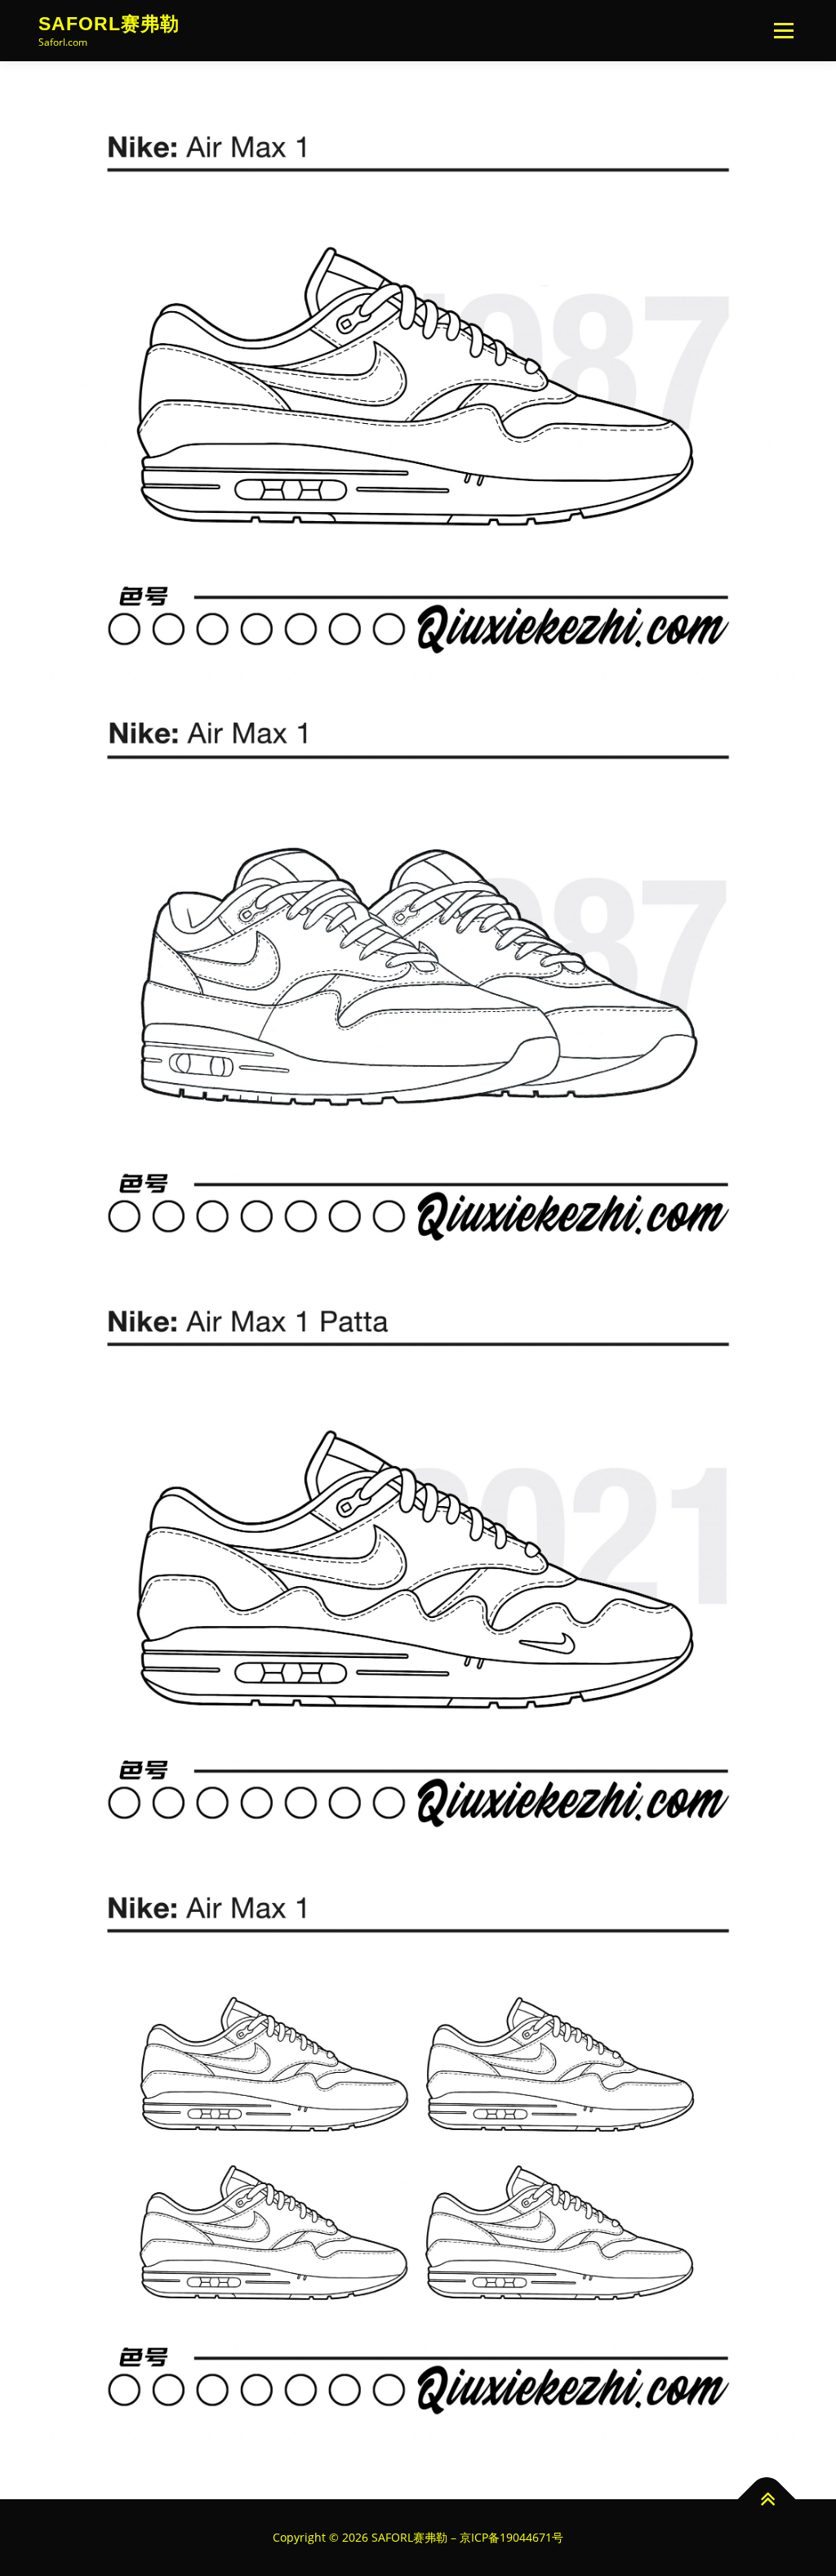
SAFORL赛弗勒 (109, 24)
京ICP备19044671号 (511, 2537)
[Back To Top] (767, 2500)
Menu (783, 31)
